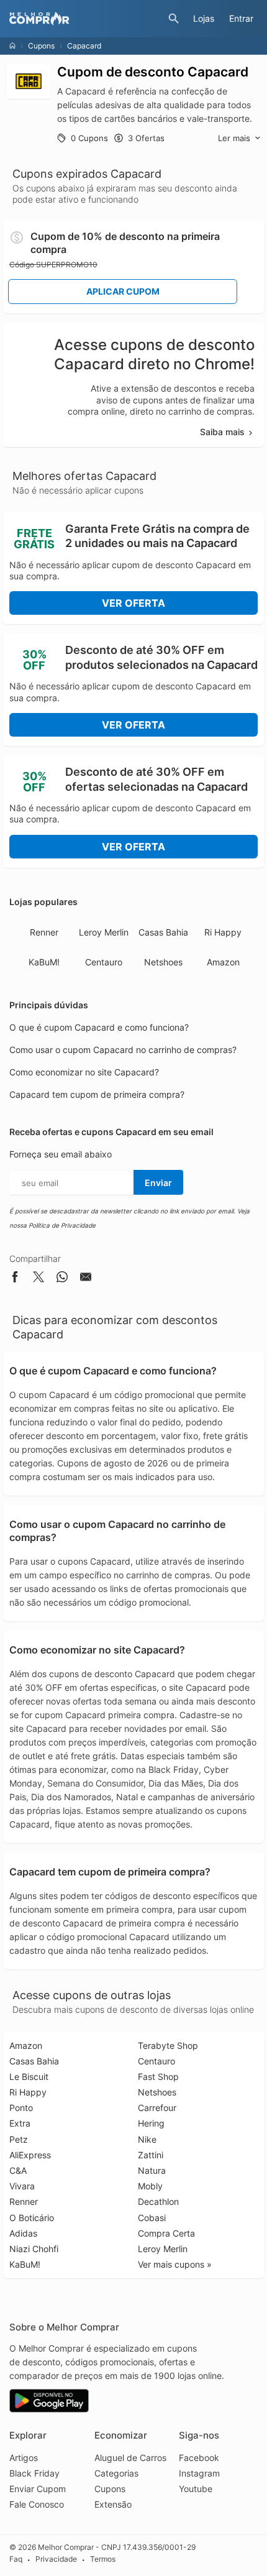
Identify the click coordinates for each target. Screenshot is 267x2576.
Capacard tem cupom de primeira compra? (97, 1094)
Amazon (223, 962)
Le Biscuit (29, 2077)
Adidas (23, 2233)
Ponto (21, 2108)
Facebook (199, 2458)
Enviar (158, 1183)
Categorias (116, 2473)
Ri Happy (223, 932)
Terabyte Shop (168, 2045)
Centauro (104, 962)
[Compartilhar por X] (38, 1279)
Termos (103, 2560)
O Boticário (32, 2218)
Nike (147, 2139)
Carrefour (157, 2108)
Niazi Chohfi (34, 2249)
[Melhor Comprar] (86, 19)
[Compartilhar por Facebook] (15, 1279)
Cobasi (152, 2218)
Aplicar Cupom (123, 291)
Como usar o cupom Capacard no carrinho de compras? (123, 1050)
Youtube (196, 2489)
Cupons (41, 46)
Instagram (199, 2473)
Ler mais (234, 138)
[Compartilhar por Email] (86, 1279)
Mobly (150, 2186)
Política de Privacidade (62, 1225)
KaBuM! (44, 962)
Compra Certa (166, 2233)
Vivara (22, 2186)
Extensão (113, 2504)
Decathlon (158, 2201)
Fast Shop (158, 2077)
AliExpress (30, 2155)
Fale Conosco (37, 2504)
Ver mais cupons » (175, 2264)
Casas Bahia (163, 932)
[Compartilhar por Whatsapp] (62, 1279)
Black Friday (34, 2473)
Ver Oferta (133, 603)
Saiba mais (222, 432)
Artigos (24, 2458)
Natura (152, 2170)
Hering (151, 2123)
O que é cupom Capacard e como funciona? (99, 1027)
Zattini (151, 2155)
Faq (16, 2560)
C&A (18, 2170)
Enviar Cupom (38, 2489)
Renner (44, 932)
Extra (20, 2123)
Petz (19, 2139)
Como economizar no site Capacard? (84, 1072)
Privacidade (56, 2560)
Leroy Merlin (104, 932)
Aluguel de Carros (130, 2458)
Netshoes (163, 962)
